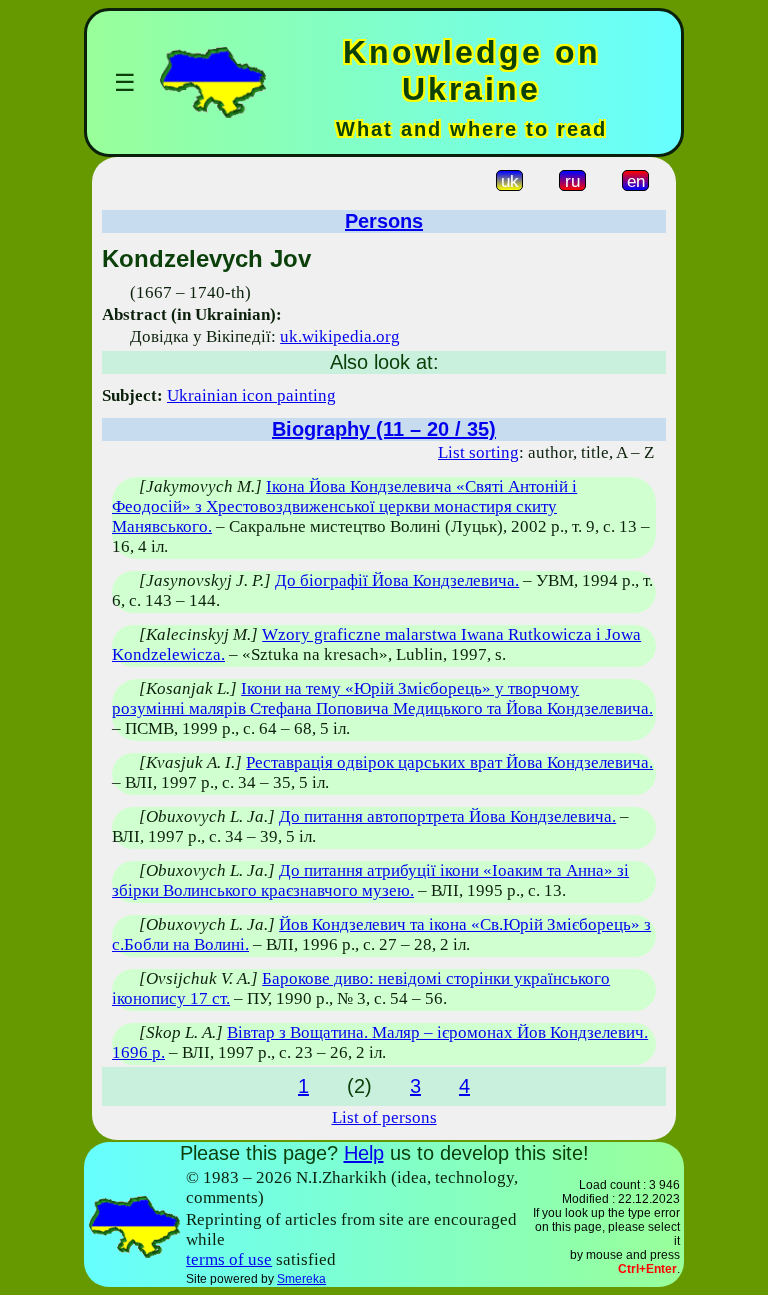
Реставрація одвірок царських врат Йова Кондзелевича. (449, 762)
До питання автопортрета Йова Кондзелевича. (447, 816)
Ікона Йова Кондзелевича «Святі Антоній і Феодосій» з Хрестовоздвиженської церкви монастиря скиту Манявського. (344, 506)
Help (364, 1153)
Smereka (301, 1279)
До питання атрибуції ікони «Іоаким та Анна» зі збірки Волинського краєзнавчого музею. (370, 880)
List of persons (384, 1117)
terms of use (229, 1259)
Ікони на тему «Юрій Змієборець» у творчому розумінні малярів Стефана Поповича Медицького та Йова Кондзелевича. (382, 698)
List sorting (478, 452)
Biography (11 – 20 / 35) (384, 429)
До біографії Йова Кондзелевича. (397, 580)
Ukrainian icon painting (251, 395)
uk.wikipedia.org (340, 336)
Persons (384, 221)
